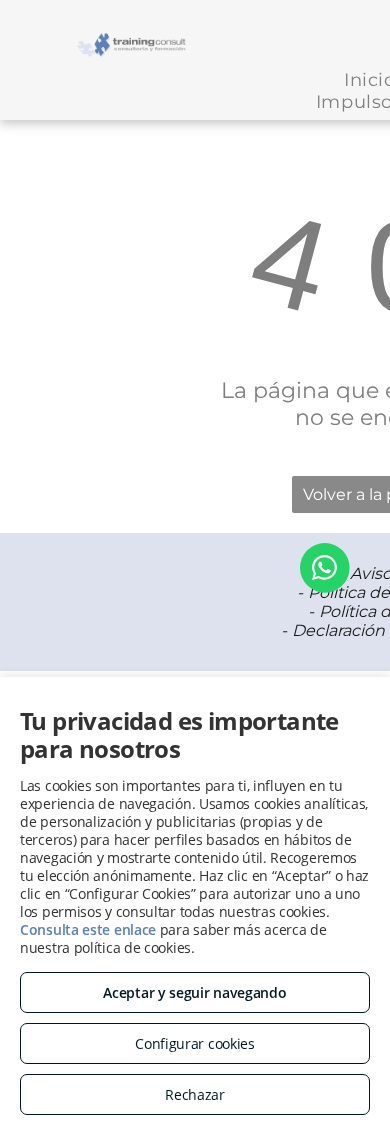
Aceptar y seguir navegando (194, 992)
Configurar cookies (195, 1043)
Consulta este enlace (88, 929)
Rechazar (195, 1094)
